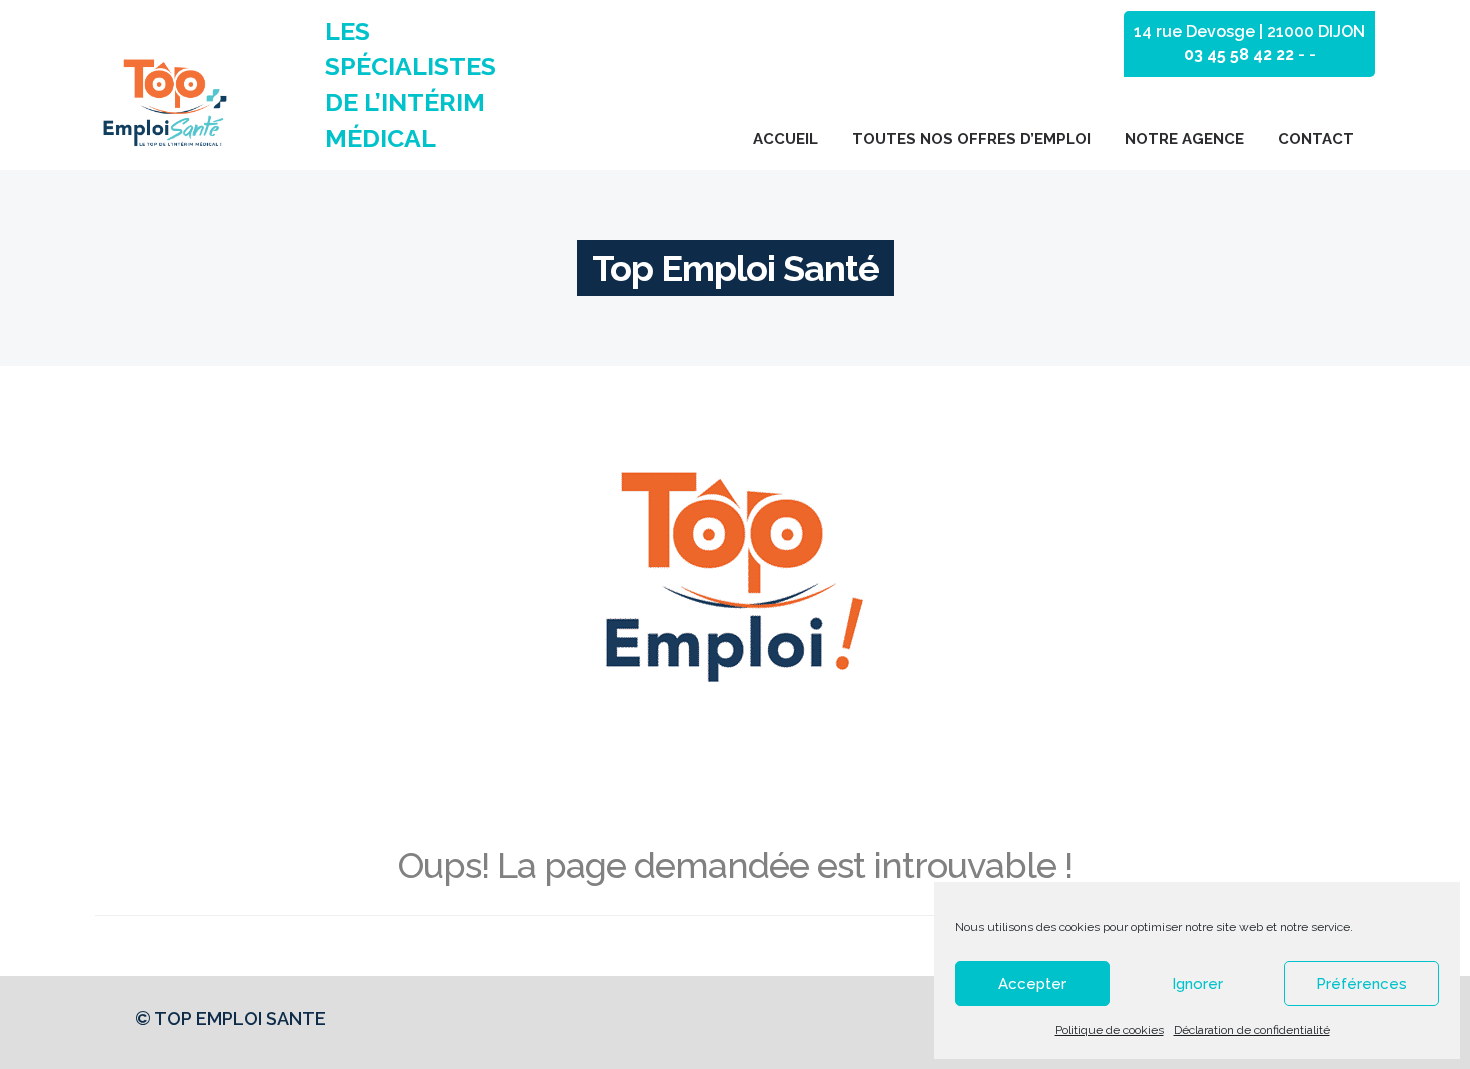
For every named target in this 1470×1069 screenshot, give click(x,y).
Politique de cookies (1109, 1030)
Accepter (1032, 984)
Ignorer (1197, 984)
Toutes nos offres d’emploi (971, 139)
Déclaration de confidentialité (1252, 1030)
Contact (1316, 139)
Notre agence (1184, 139)
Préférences (1361, 984)
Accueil (785, 139)
